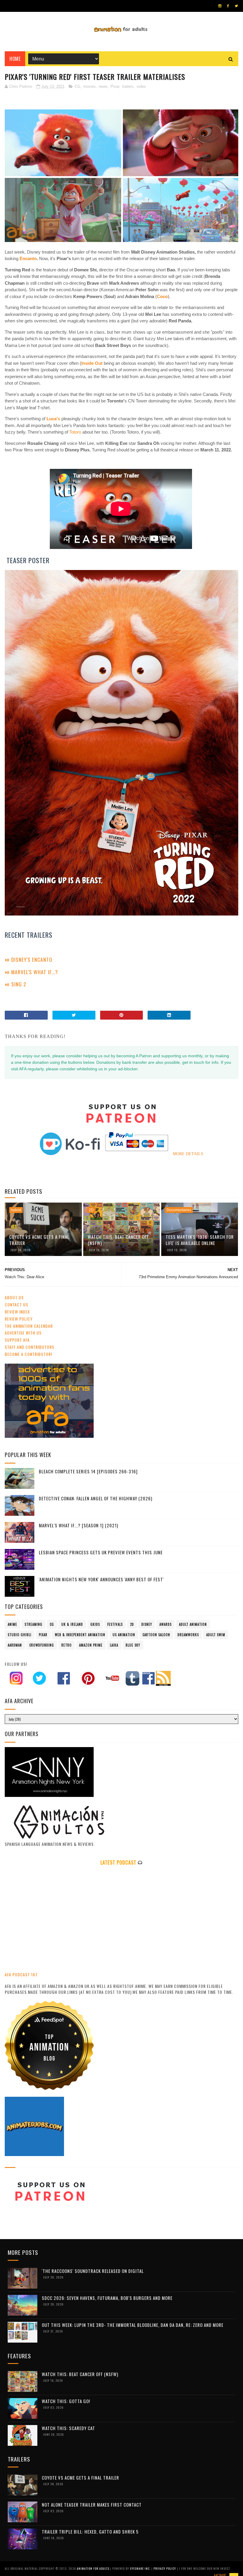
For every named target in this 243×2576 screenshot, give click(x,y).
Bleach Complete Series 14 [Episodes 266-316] (88, 1471)
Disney (147, 1624)
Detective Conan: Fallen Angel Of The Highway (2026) (96, 1498)
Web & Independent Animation (80, 1635)
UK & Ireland (72, 1624)
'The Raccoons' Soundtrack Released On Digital (93, 2271)
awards (166, 1624)
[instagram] (220, 6)
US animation (124, 1635)
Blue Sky (133, 1645)
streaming (33, 1624)
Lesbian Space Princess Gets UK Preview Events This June (101, 1552)
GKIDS (95, 1624)
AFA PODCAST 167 (21, 1974)
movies (89, 86)
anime (12, 1624)
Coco (162, 296)
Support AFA (17, 1340)
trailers (128, 86)
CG (77, 86)
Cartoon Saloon (156, 1635)
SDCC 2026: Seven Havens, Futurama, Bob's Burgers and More (107, 2298)
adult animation (193, 1624)
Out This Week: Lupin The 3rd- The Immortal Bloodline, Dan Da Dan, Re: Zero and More (133, 2325)
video (141, 86)
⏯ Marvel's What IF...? (31, 972)
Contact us (16, 1304)
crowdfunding (42, 1645)
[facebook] (228, 6)
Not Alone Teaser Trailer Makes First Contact (92, 2505)
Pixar (115, 86)
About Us (14, 1297)
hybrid (16, 1210)
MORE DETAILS (188, 1154)
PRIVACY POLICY (165, 2568)
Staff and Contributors (29, 1347)
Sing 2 (20, 984)
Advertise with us (23, 1333)
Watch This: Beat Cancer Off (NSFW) (118, 1240)
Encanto (28, 258)
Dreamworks (188, 1635)
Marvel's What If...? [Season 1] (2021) (79, 1525)
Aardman (15, 1645)
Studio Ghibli (20, 1635)
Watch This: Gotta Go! (66, 2401)
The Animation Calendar (29, 1326)
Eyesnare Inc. (141, 2568)
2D (91, 1210)
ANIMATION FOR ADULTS (93, 2568)
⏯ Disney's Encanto (29, 959)
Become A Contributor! (28, 1354)
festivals (115, 1624)
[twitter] (236, 6)
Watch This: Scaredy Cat (68, 2428)
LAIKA (114, 1645)
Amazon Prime (91, 1645)
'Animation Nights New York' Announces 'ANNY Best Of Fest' (101, 1579)
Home (15, 59)
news (103, 86)
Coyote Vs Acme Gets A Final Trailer (39, 1240)
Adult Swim (216, 1635)
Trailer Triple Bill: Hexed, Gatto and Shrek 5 (90, 2532)
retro (67, 1645)
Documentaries (179, 1210)
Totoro (76, 432)
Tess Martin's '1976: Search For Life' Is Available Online (200, 1240)
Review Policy (19, 1319)
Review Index (17, 1312)
